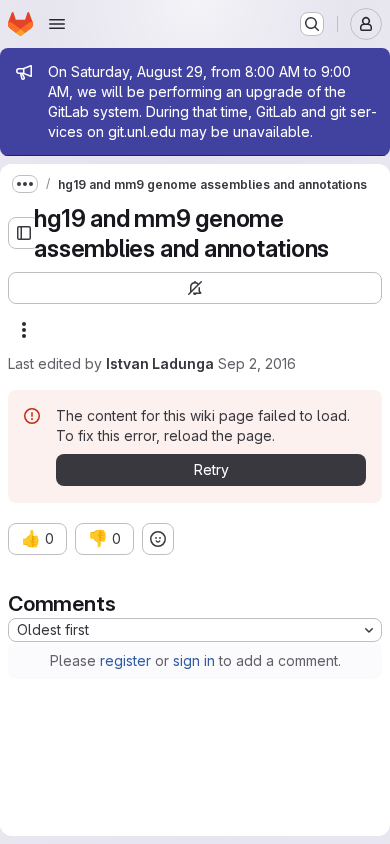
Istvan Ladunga (160, 363)
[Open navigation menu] (57, 24)
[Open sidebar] (24, 233)
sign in (194, 660)
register (125, 660)
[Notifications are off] (195, 288)
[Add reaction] (158, 539)
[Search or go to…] (312, 24)
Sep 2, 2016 (257, 363)
